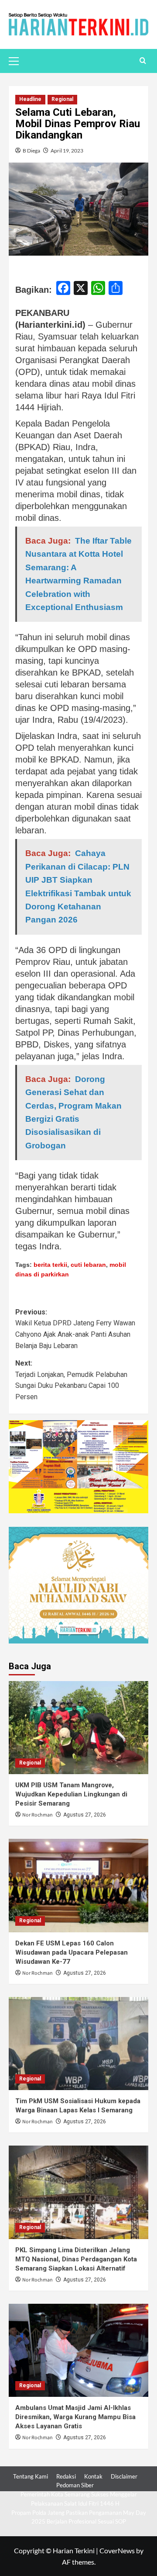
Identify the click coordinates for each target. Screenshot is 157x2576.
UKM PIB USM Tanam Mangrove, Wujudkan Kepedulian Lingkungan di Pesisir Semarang (71, 1794)
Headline (30, 99)
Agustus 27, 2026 (85, 1815)
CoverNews (117, 2550)
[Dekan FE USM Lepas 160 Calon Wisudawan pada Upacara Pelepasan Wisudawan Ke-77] (78, 1885)
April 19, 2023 (67, 151)
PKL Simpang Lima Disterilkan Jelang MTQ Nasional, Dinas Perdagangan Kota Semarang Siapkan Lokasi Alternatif (76, 2259)
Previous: (75, 1329)
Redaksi (66, 2476)
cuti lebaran (88, 1265)
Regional (62, 99)
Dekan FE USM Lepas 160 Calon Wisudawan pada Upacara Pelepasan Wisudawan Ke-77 (72, 1952)
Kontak (93, 2476)
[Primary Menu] (17, 60)
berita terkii (50, 1265)
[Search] (143, 61)
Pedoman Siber (75, 2485)
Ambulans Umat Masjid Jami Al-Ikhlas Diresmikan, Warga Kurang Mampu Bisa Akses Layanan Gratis (75, 2417)
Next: (71, 1380)
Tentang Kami (31, 2476)
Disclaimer (124, 2476)
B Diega (31, 151)
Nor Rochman (38, 1815)
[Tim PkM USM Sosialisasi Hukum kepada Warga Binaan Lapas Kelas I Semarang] (78, 2044)
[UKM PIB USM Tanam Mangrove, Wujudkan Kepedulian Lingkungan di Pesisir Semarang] (78, 1728)
